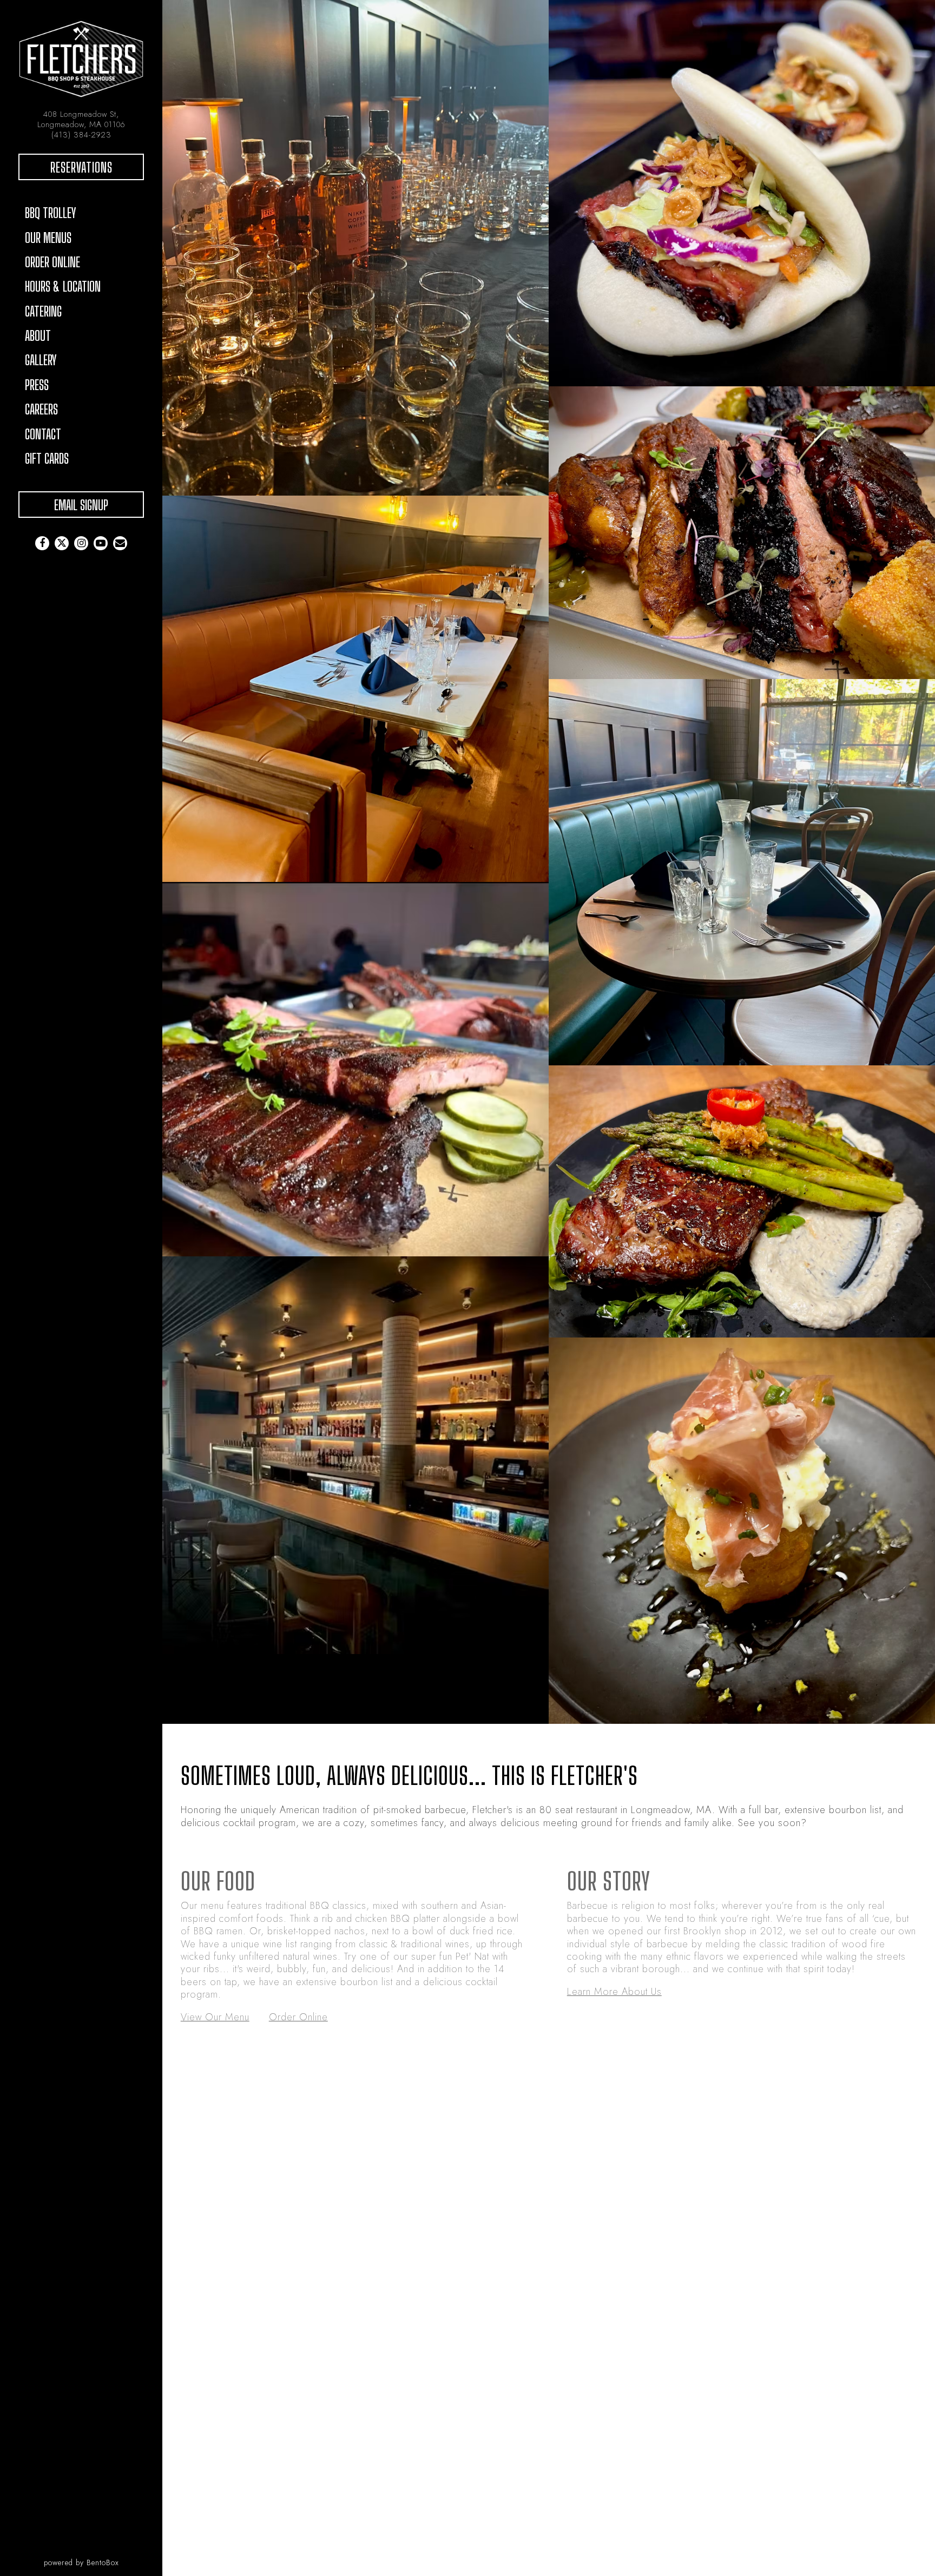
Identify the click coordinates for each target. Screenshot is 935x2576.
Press (37, 385)
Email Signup (81, 505)
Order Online (56, 262)
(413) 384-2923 (81, 134)
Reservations (97, 167)
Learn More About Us (614, 1992)
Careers (41, 409)
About (38, 335)
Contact (43, 434)
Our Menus (48, 238)
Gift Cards (50, 458)
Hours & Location (63, 286)
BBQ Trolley (51, 213)
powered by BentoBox (103, 2562)
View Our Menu (215, 2017)
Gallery (41, 360)
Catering (43, 311)
